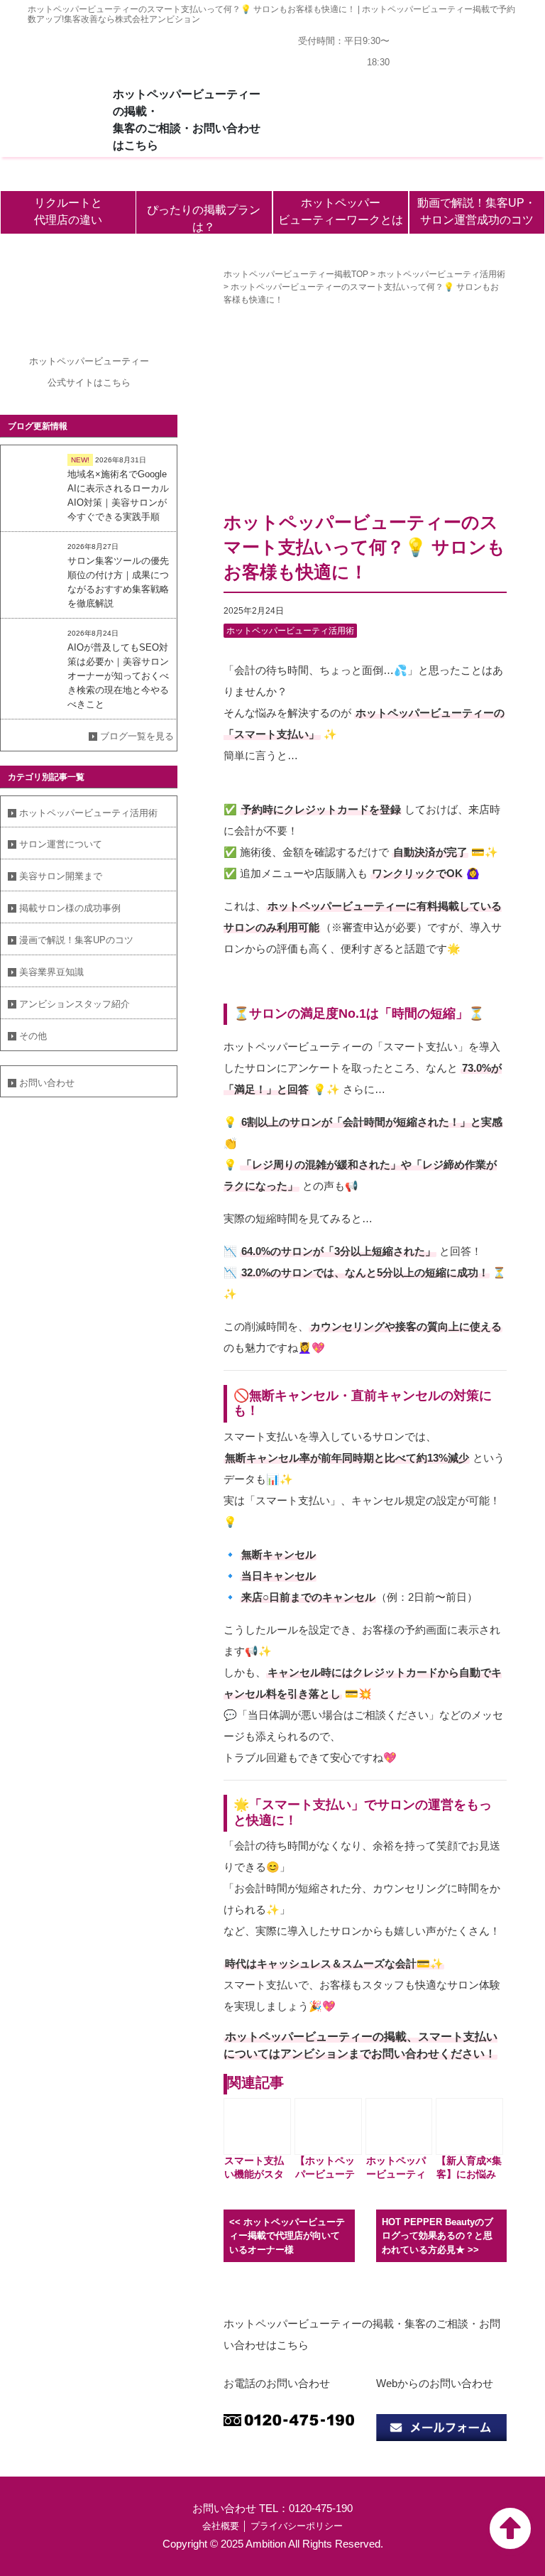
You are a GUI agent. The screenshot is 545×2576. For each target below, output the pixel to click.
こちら (117, 382)
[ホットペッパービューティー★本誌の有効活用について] (399, 2126)
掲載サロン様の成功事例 (70, 908)
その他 (33, 1036)
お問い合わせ (47, 1083)
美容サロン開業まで (61, 876)
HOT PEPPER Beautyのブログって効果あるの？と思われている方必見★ (437, 2236)
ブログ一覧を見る (137, 736)
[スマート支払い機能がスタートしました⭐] (257, 2126)
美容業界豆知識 (51, 972)
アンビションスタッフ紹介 (75, 1004)
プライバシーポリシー (297, 2526)
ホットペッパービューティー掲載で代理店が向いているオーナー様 (287, 2236)
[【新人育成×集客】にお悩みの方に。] (469, 2126)
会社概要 (221, 2526)
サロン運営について (61, 844)
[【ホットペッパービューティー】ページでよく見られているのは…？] (328, 2126)
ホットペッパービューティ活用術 (88, 813)
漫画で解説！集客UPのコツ (76, 940)
